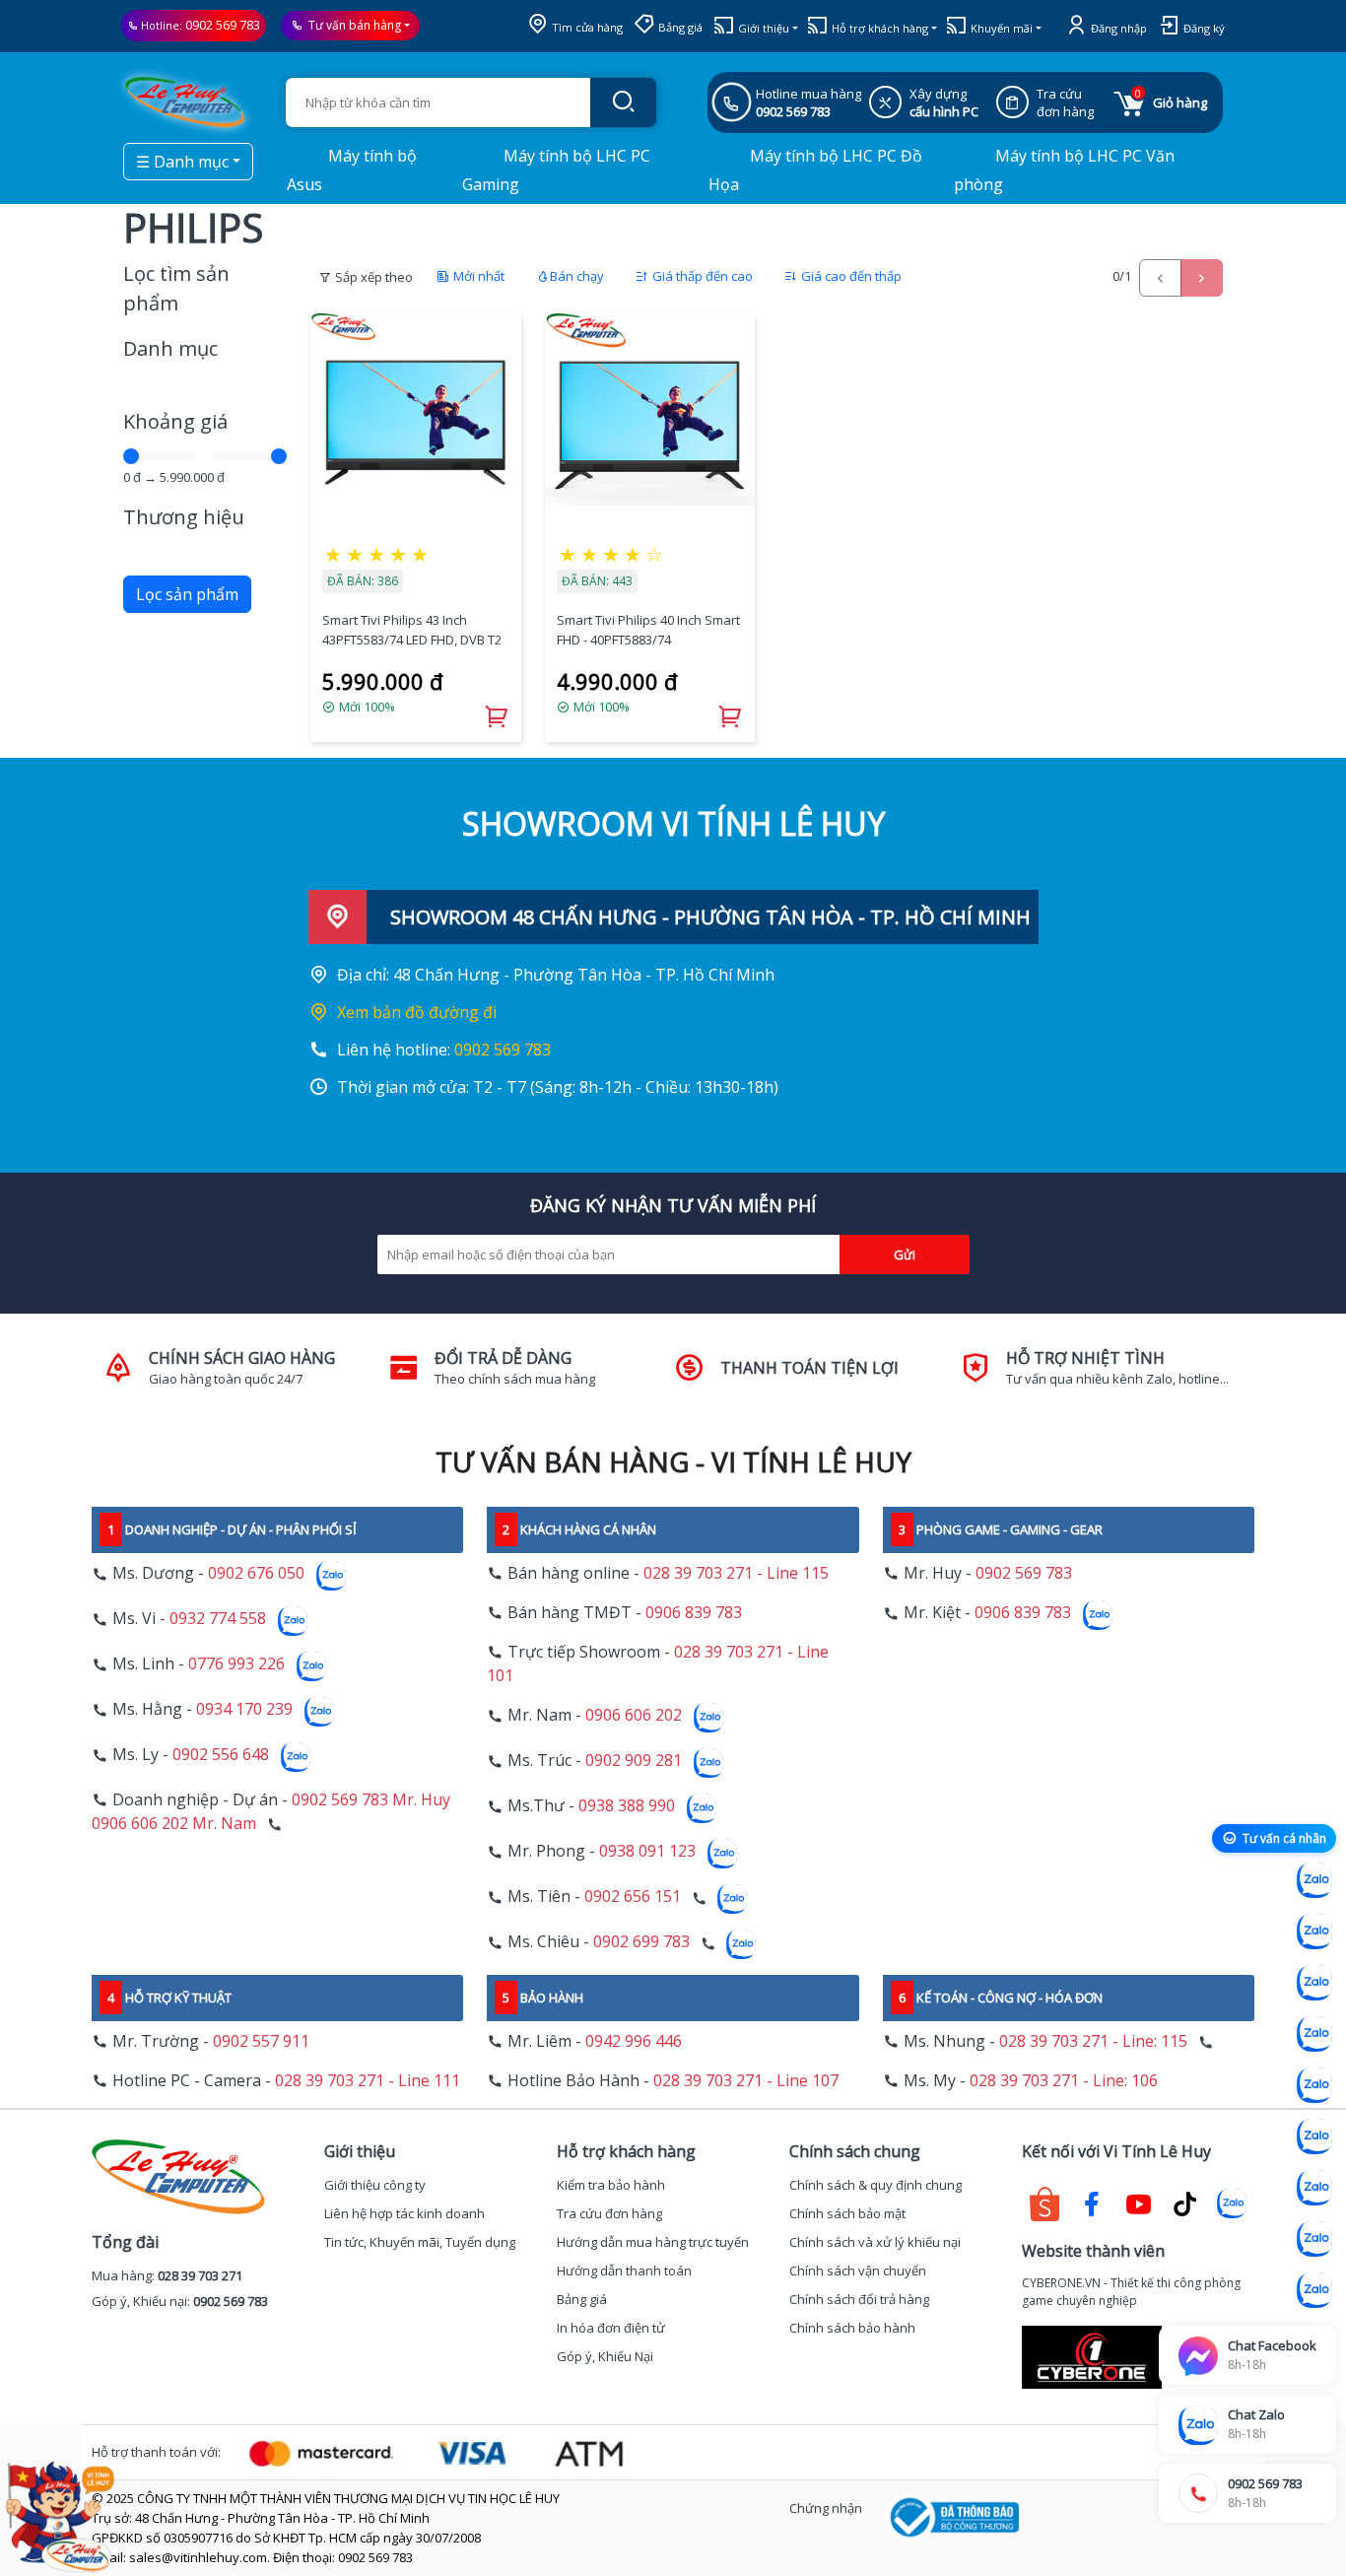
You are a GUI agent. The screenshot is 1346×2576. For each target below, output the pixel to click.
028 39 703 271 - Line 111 (368, 2080)
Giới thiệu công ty (375, 2185)
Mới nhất (477, 276)
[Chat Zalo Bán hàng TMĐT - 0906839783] (1314, 1932)
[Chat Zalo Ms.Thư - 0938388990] (1314, 2136)
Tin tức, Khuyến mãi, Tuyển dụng (420, 2242)
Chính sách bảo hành (852, 2328)
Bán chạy (577, 276)
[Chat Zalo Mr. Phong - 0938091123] (1314, 2188)
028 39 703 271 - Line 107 (746, 2080)
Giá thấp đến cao (701, 276)
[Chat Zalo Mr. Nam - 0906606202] (1314, 2034)
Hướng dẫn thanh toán (624, 2271)
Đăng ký (1203, 28)
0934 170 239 (244, 1710)
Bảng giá (679, 27)
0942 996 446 (634, 2041)
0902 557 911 (261, 2041)
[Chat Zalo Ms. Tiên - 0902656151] (1314, 2239)
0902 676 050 (256, 1574)
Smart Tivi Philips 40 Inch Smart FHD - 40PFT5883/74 (648, 630)
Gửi (905, 1254)
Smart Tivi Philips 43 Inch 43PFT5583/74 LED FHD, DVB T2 (412, 630)
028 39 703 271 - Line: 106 (1064, 2080)
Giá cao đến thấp (850, 276)
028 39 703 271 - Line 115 (736, 1573)
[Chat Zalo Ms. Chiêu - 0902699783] (1314, 2290)
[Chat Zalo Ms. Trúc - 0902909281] (1314, 2085)
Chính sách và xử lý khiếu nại (875, 2242)
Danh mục (170, 348)
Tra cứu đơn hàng (609, 2213)
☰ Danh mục (182, 162)
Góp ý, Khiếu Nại (605, 2356)
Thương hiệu (184, 517)
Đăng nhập (1117, 28)
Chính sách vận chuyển (858, 2271)
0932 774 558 (218, 1619)
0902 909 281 (634, 1761)
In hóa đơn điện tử (611, 2328)
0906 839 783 (694, 1612)
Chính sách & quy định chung (875, 2185)
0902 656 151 (633, 1897)
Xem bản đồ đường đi (417, 1012)
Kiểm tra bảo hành (611, 2185)
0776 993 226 (236, 1664)
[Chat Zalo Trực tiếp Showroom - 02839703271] (1314, 1983)
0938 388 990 (627, 1806)
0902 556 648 (221, 1755)
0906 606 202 (634, 1716)
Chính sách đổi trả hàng (859, 2299)
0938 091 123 (647, 1852)
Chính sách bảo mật (847, 2213)
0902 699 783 (641, 1942)
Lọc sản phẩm (187, 594)
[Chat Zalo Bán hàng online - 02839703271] (1314, 1880)
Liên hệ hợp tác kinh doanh (404, 2213)
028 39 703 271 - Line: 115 (1093, 2041)
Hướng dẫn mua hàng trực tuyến (653, 2242)
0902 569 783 (223, 25)
